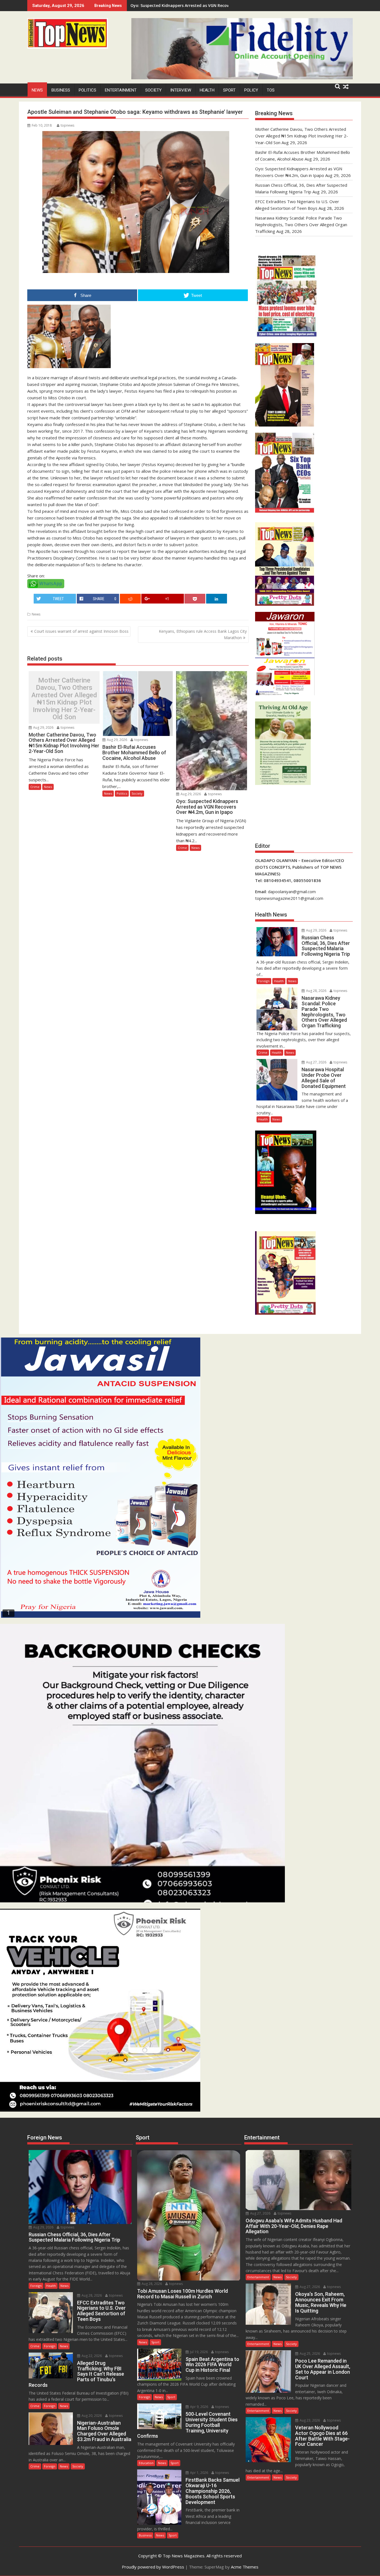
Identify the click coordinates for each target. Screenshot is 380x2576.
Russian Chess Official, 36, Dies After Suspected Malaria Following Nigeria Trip (206, 5)
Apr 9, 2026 (199, 2407)
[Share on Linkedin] (217, 599)
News (37, 90)
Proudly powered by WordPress (153, 2567)
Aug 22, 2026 (91, 2356)
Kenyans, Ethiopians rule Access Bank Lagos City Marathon (203, 634)
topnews (67, 125)
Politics (87, 90)
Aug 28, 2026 (316, 991)
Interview (181, 90)
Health (207, 90)
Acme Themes (245, 2567)
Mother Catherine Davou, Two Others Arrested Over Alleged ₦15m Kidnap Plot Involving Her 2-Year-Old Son (64, 699)
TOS (271, 90)
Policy (251, 90)
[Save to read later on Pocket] (195, 599)
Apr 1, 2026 (199, 2473)
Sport (229, 90)
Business (61, 90)
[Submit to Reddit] (130, 599)
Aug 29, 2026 (43, 727)
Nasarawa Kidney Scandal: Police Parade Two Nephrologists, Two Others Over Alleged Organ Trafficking (301, 225)
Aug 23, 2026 (309, 2420)
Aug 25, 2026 (309, 2354)
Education (146, 2463)
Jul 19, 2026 (198, 2352)
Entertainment (121, 90)
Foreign (264, 981)
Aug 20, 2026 (91, 2416)
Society (153, 90)
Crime (35, 787)
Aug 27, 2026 (316, 1062)
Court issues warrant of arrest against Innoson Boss (81, 631)
